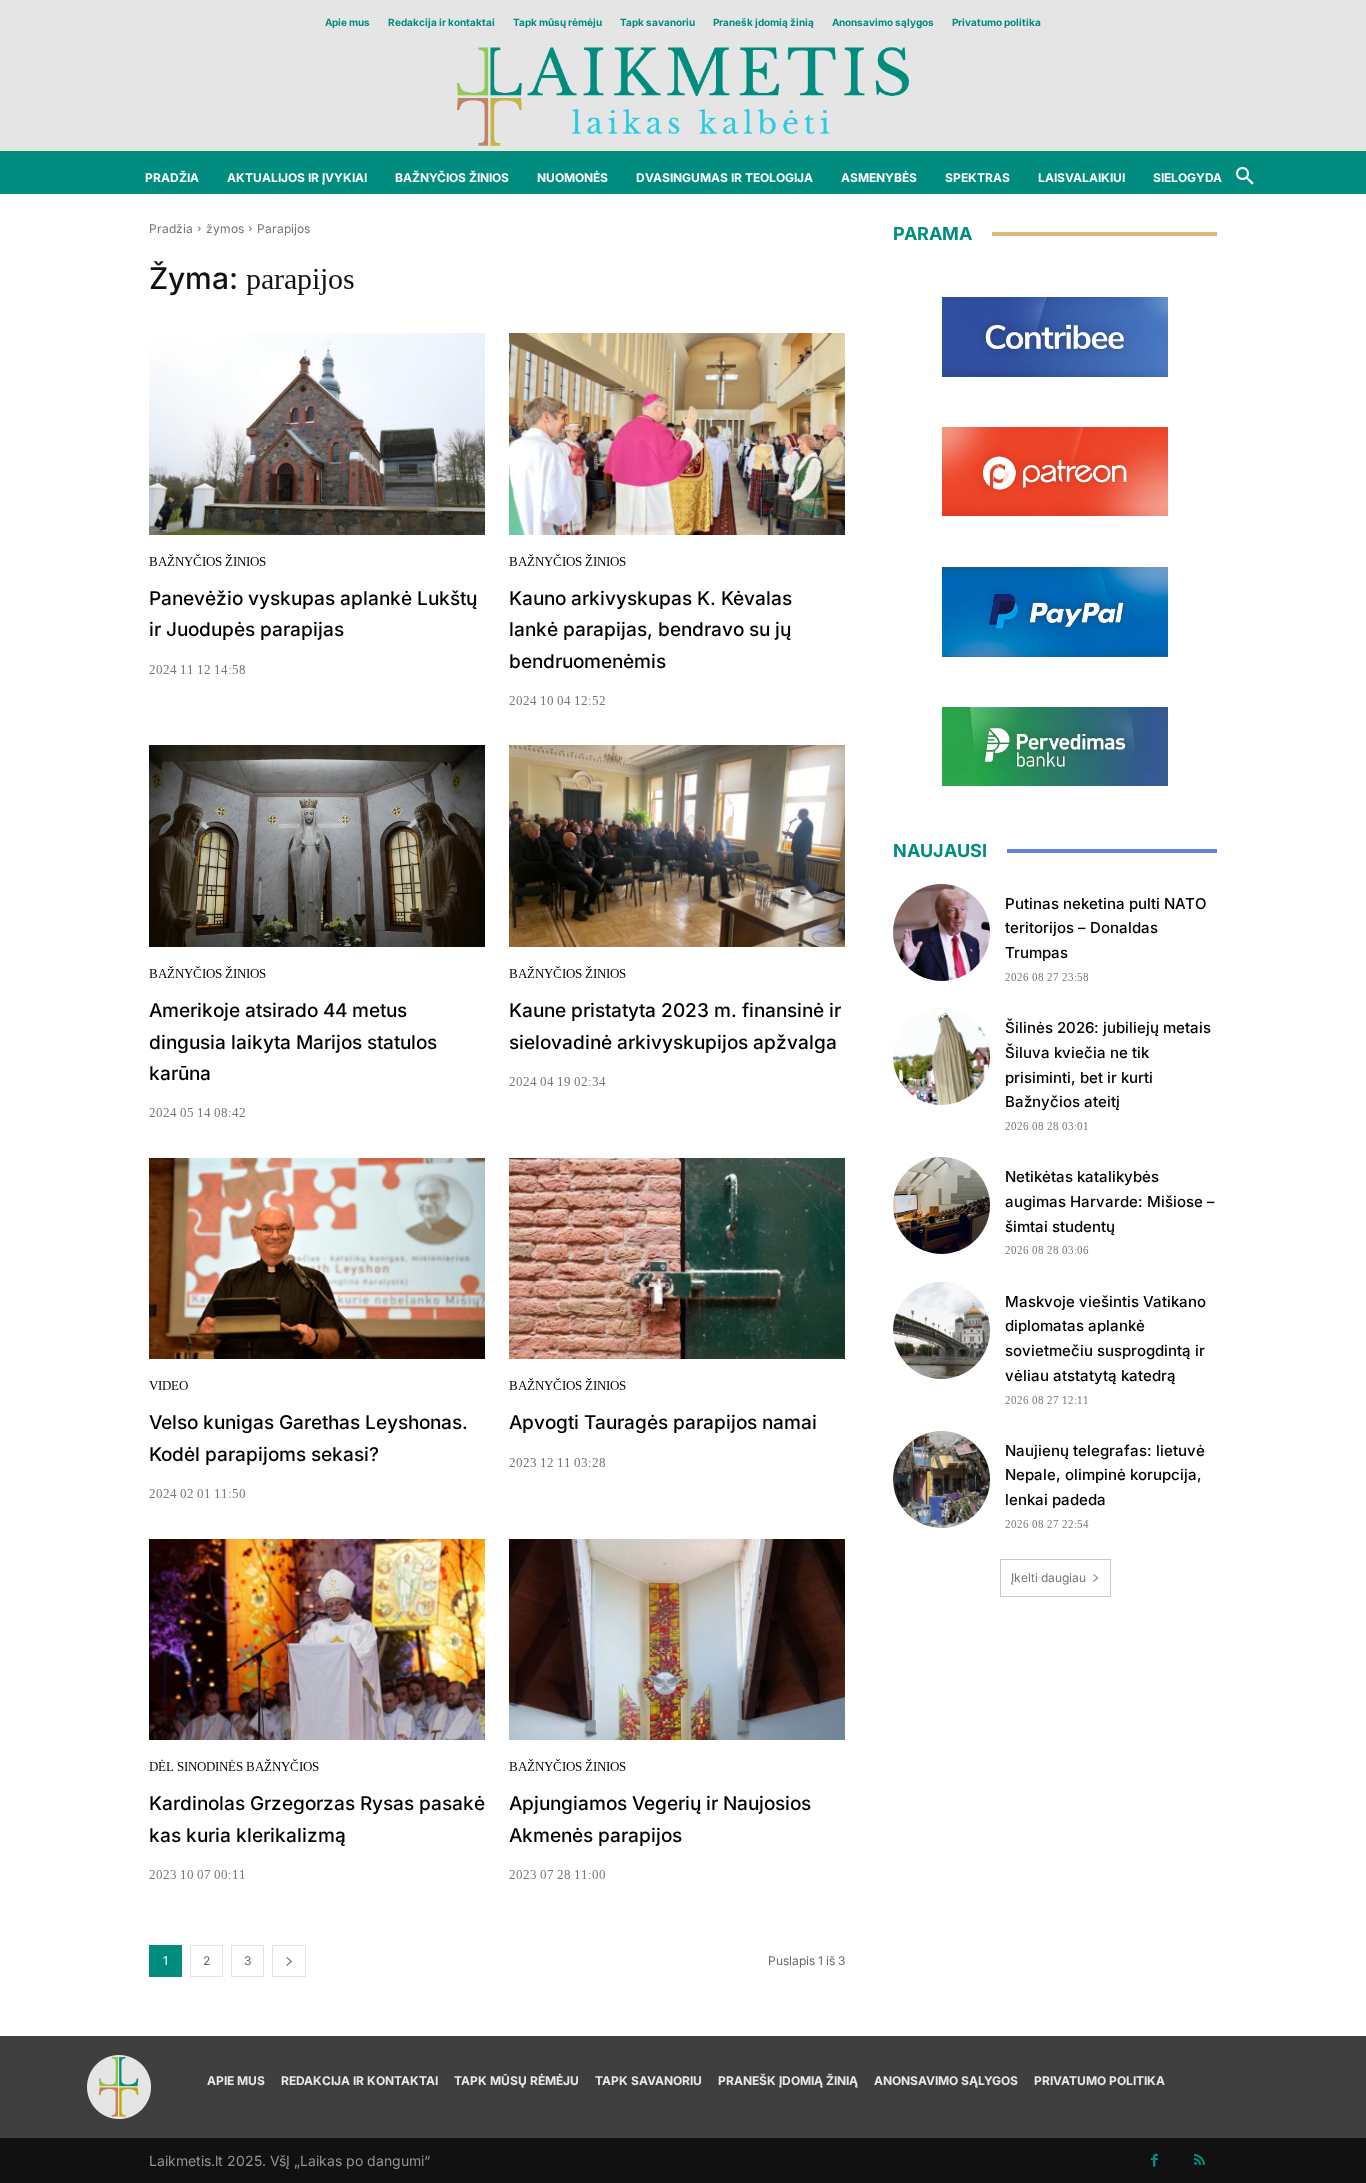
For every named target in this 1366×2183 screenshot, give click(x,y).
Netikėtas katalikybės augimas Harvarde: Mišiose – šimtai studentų (1110, 1201)
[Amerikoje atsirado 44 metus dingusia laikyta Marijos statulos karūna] (317, 846)
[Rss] (1199, 2160)
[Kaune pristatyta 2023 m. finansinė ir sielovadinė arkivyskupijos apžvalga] (677, 846)
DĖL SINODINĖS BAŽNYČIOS (234, 1766)
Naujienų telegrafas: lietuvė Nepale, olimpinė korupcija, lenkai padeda (1105, 1475)
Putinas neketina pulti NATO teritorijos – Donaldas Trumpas (1106, 928)
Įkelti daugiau (1048, 1577)
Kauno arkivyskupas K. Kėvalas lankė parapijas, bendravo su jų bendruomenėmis (650, 630)
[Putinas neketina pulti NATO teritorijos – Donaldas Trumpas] (941, 932)
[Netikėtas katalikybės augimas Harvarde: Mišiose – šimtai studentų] (941, 1205)
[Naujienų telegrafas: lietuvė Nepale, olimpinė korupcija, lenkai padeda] (941, 1479)
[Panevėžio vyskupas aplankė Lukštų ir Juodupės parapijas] (317, 434)
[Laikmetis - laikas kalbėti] (683, 94)
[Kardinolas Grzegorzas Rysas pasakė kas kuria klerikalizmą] (317, 1640)
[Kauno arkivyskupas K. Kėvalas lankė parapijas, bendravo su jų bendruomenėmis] (677, 434)
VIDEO (168, 1385)
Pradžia (171, 228)
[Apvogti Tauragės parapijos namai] (677, 1259)
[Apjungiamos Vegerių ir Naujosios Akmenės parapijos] (677, 1640)
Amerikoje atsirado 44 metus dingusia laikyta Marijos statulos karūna (293, 1042)
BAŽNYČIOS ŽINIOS (207, 561)
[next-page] (289, 1961)
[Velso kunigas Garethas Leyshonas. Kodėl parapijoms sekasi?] (317, 1259)
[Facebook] (1154, 2160)
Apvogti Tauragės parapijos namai (663, 1422)
